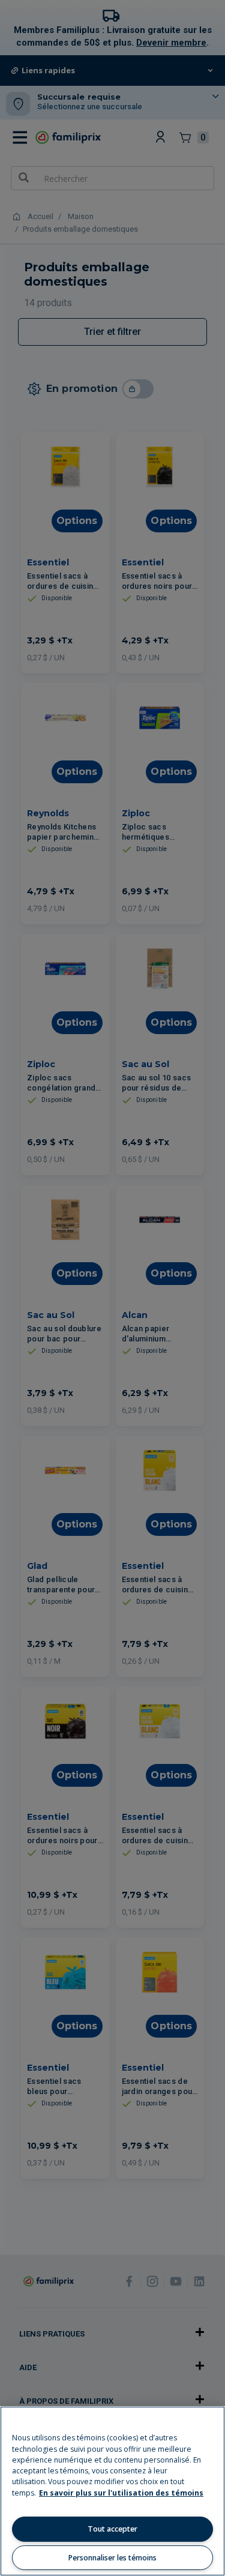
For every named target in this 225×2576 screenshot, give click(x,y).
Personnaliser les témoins (112, 2558)
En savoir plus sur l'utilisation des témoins (121, 2493)
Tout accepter (112, 2529)
